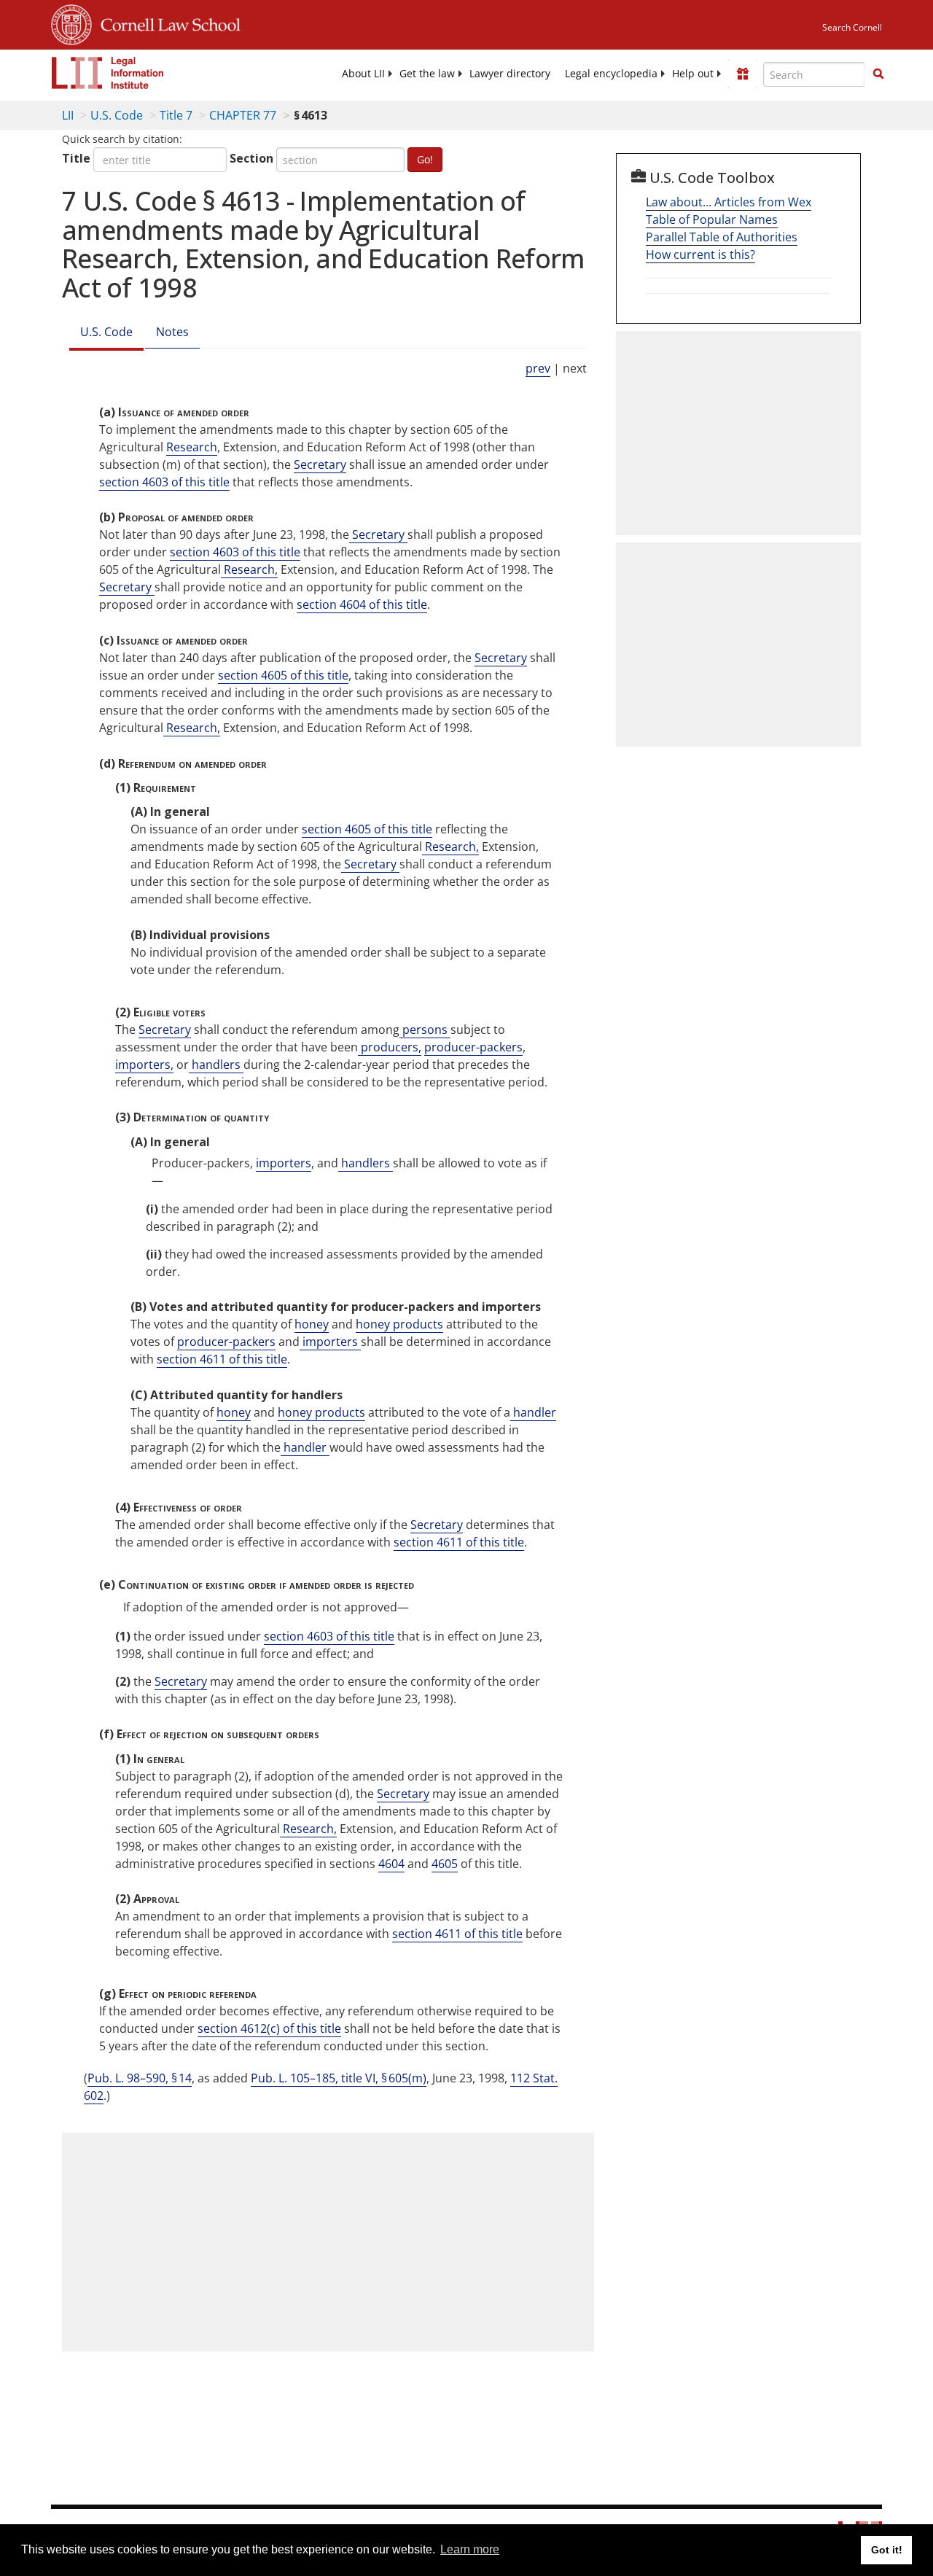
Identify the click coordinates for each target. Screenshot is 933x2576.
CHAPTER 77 (243, 115)
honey (312, 1324)
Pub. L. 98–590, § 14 (140, 2078)
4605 (445, 1864)
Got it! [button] (887, 2550)
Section (251, 158)
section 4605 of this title (283, 675)
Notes (172, 332)
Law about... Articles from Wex (729, 202)
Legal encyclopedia (611, 74)
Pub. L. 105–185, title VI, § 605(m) (339, 2078)
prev (538, 368)
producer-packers (473, 1047)
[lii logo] (108, 73)
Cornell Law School (166, 23)
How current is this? (700, 254)
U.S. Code (117, 115)
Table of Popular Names (712, 219)
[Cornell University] (71, 23)
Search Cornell (852, 27)
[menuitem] (363, 74)
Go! (425, 159)
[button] (878, 74)
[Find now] (878, 74)
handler (533, 1412)
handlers (216, 1065)
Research (192, 447)
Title (76, 158)
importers (284, 1163)
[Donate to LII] (743, 74)
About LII (363, 74)
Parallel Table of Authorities (722, 237)
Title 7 (176, 115)
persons (425, 1030)
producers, (390, 1047)
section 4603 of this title (164, 482)
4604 (391, 1864)
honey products (399, 1324)
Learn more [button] (470, 2549)
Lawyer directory (510, 74)
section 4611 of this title (222, 1359)
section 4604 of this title (362, 604)
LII (68, 115)
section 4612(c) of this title (269, 2028)
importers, (144, 1065)
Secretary (320, 464)
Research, (249, 569)
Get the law (427, 74)
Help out (693, 74)
